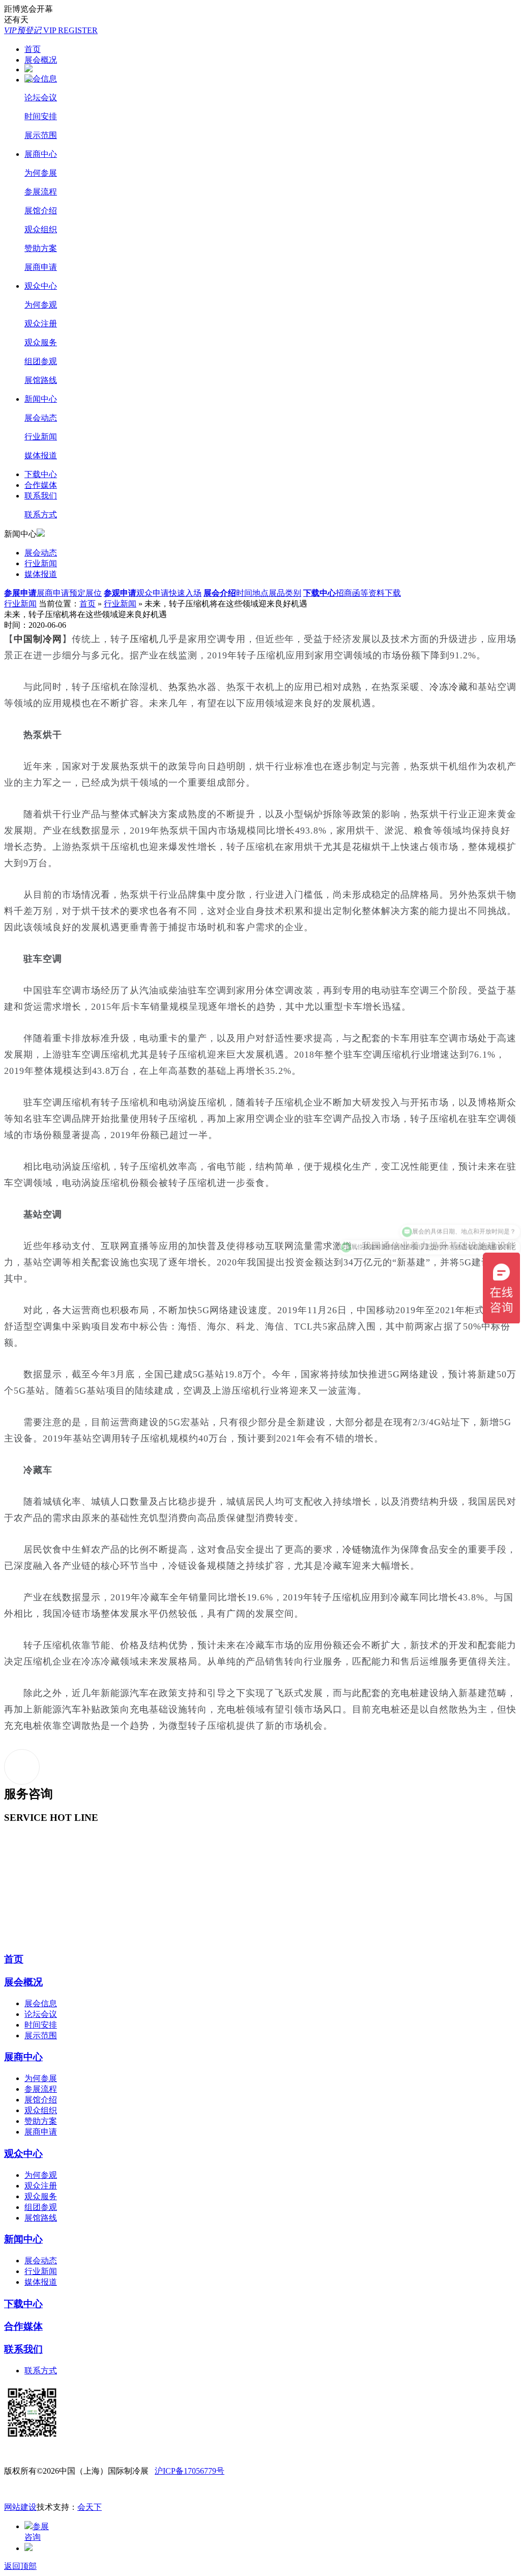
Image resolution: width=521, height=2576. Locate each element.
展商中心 (41, 154)
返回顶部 (20, 2566)
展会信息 (41, 79)
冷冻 (439, 687)
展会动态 (41, 418)
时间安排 (41, 116)
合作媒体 (41, 485)
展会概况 (41, 60)
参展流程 (41, 192)
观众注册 (41, 324)
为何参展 (41, 173)
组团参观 (41, 361)
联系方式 (41, 515)
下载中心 (41, 474)
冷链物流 (362, 1549)
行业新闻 (41, 437)
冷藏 (458, 687)
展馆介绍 (41, 211)
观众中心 (41, 286)
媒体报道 (41, 455)
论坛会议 (41, 98)
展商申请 (41, 267)
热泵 (178, 687)
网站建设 (20, 2507)
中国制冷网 (38, 639)
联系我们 (41, 496)
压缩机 (144, 639)
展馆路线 (41, 380)
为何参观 (41, 305)
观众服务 (41, 342)
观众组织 (41, 229)
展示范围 (41, 135)
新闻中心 (41, 399)
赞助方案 (41, 248)
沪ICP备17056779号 (190, 2471)
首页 (33, 49)
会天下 (90, 2507)
